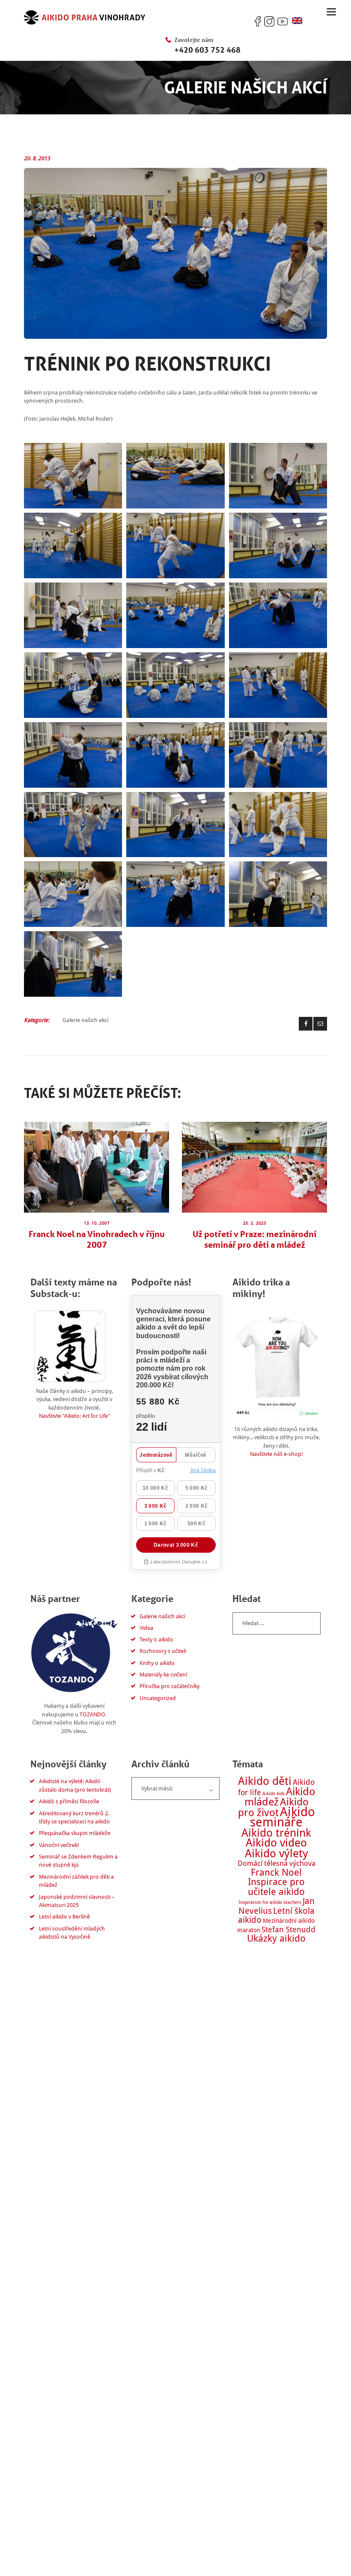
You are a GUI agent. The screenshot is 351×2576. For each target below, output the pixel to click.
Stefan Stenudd (289, 1929)
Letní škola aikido (276, 1916)
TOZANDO (92, 1714)
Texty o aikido (156, 1639)
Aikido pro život (273, 1807)
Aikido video (276, 1843)
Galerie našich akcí (85, 1020)
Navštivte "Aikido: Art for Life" (74, 1416)
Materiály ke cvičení (163, 1675)
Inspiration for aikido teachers (270, 1902)
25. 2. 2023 (255, 1223)
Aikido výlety (277, 1853)
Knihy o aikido (157, 1663)
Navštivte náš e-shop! (277, 1454)
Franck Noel (276, 1872)
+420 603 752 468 (207, 50)
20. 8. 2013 (37, 158)
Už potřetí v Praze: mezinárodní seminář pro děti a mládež (254, 1239)
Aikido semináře (283, 1817)
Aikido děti (265, 1781)
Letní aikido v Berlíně (64, 1917)
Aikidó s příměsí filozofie (69, 1801)
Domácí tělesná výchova (277, 1863)
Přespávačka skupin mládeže (75, 1833)
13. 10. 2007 (97, 1223)
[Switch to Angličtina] (297, 21)
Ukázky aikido (276, 1938)
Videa (146, 1628)
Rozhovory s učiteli (163, 1651)
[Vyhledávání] (277, 1623)
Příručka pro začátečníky (170, 1686)
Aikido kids (274, 1794)
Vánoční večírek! (59, 1845)
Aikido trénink (276, 1833)
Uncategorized (158, 1698)
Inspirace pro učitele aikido (276, 1887)
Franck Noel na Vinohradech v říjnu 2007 (97, 1239)
